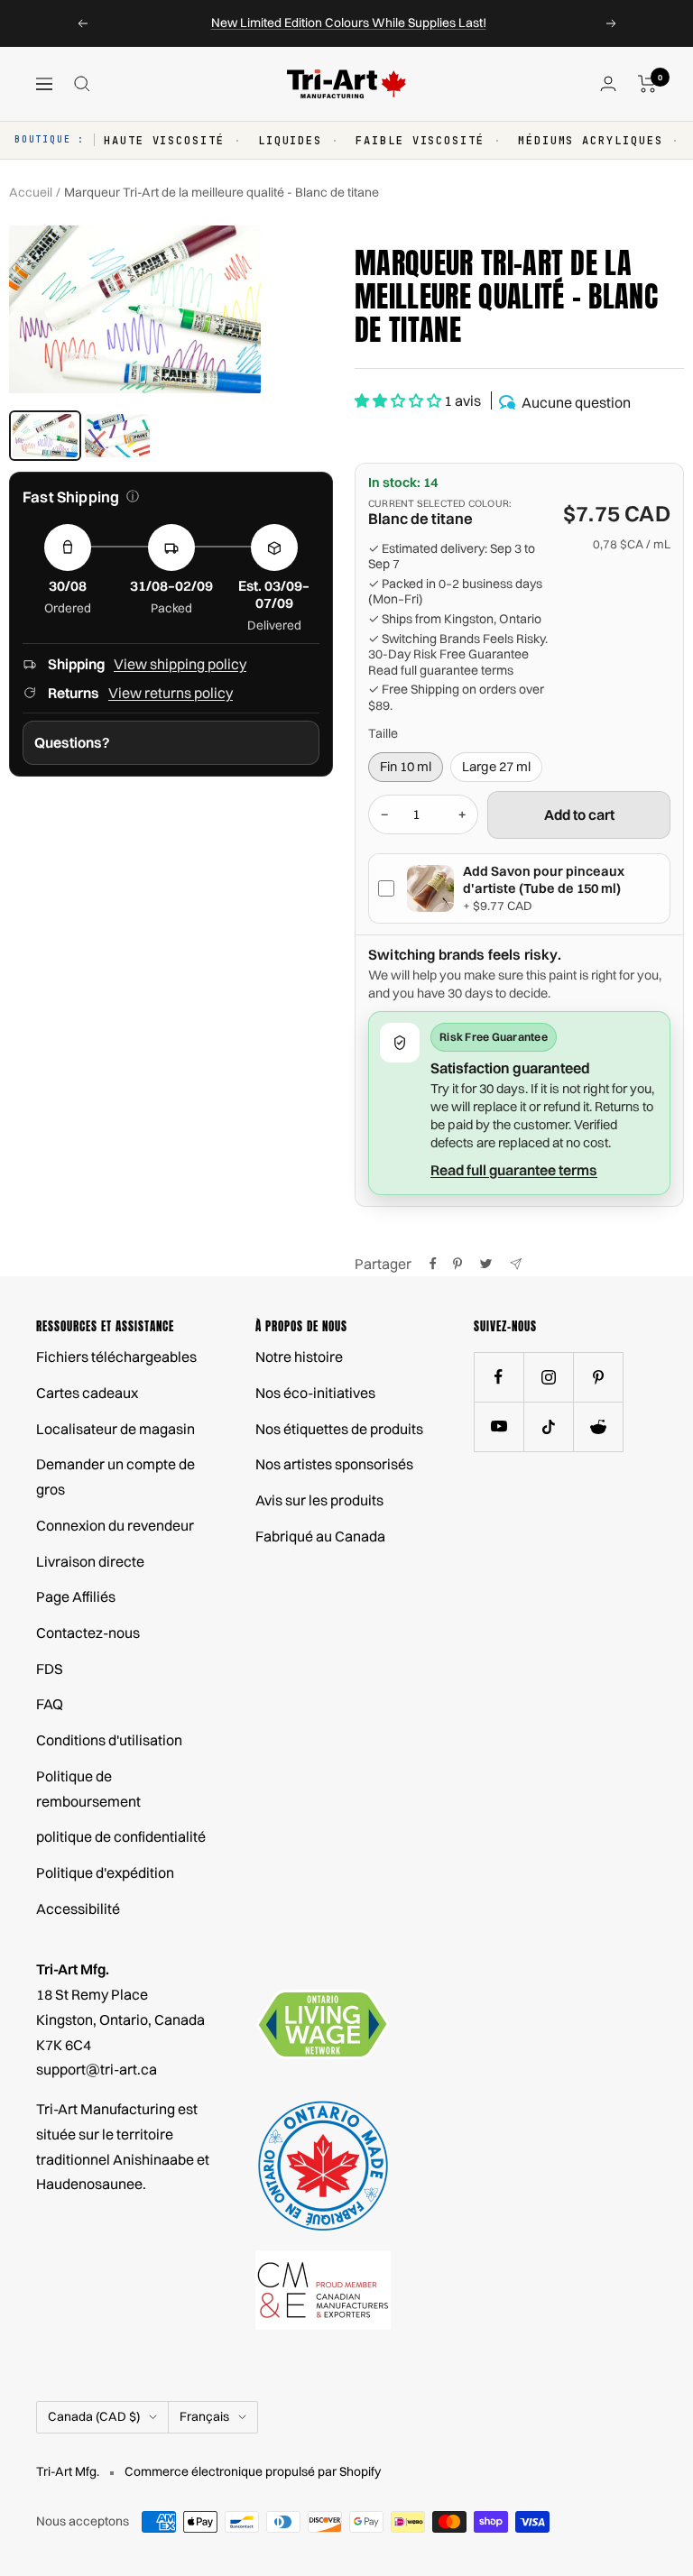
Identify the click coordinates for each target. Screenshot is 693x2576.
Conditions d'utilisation (109, 1740)
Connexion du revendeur (115, 1525)
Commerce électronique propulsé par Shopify (253, 2471)
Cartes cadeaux (87, 1393)
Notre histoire (299, 1357)
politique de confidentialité (121, 1836)
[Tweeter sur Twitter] (486, 1264)
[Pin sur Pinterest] (457, 1264)
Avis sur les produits (319, 1500)
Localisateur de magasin (115, 1429)
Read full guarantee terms (441, 671)
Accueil (31, 192)
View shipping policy (180, 664)
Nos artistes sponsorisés (334, 1464)
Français (204, 2416)
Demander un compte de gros (115, 1477)
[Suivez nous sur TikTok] (548, 1426)
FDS (50, 1669)
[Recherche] (82, 84)
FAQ (50, 1704)
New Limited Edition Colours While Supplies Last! (349, 23)
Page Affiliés (76, 1596)
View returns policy (171, 693)
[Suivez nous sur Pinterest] (598, 1377)
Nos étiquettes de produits (339, 1429)
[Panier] (647, 84)
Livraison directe (90, 1561)
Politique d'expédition (105, 1872)
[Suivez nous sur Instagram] (548, 1377)
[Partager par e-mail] (516, 1264)
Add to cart (579, 814)
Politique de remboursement (88, 1789)
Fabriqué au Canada (320, 1536)
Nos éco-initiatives (315, 1393)
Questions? (72, 742)
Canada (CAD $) (94, 2416)
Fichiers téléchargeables (116, 1357)
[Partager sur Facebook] (433, 1264)
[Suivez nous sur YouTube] (499, 1426)
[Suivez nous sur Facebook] (499, 1377)
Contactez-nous (88, 1633)
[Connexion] (608, 83)
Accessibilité (78, 1909)
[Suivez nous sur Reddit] (598, 1426)
